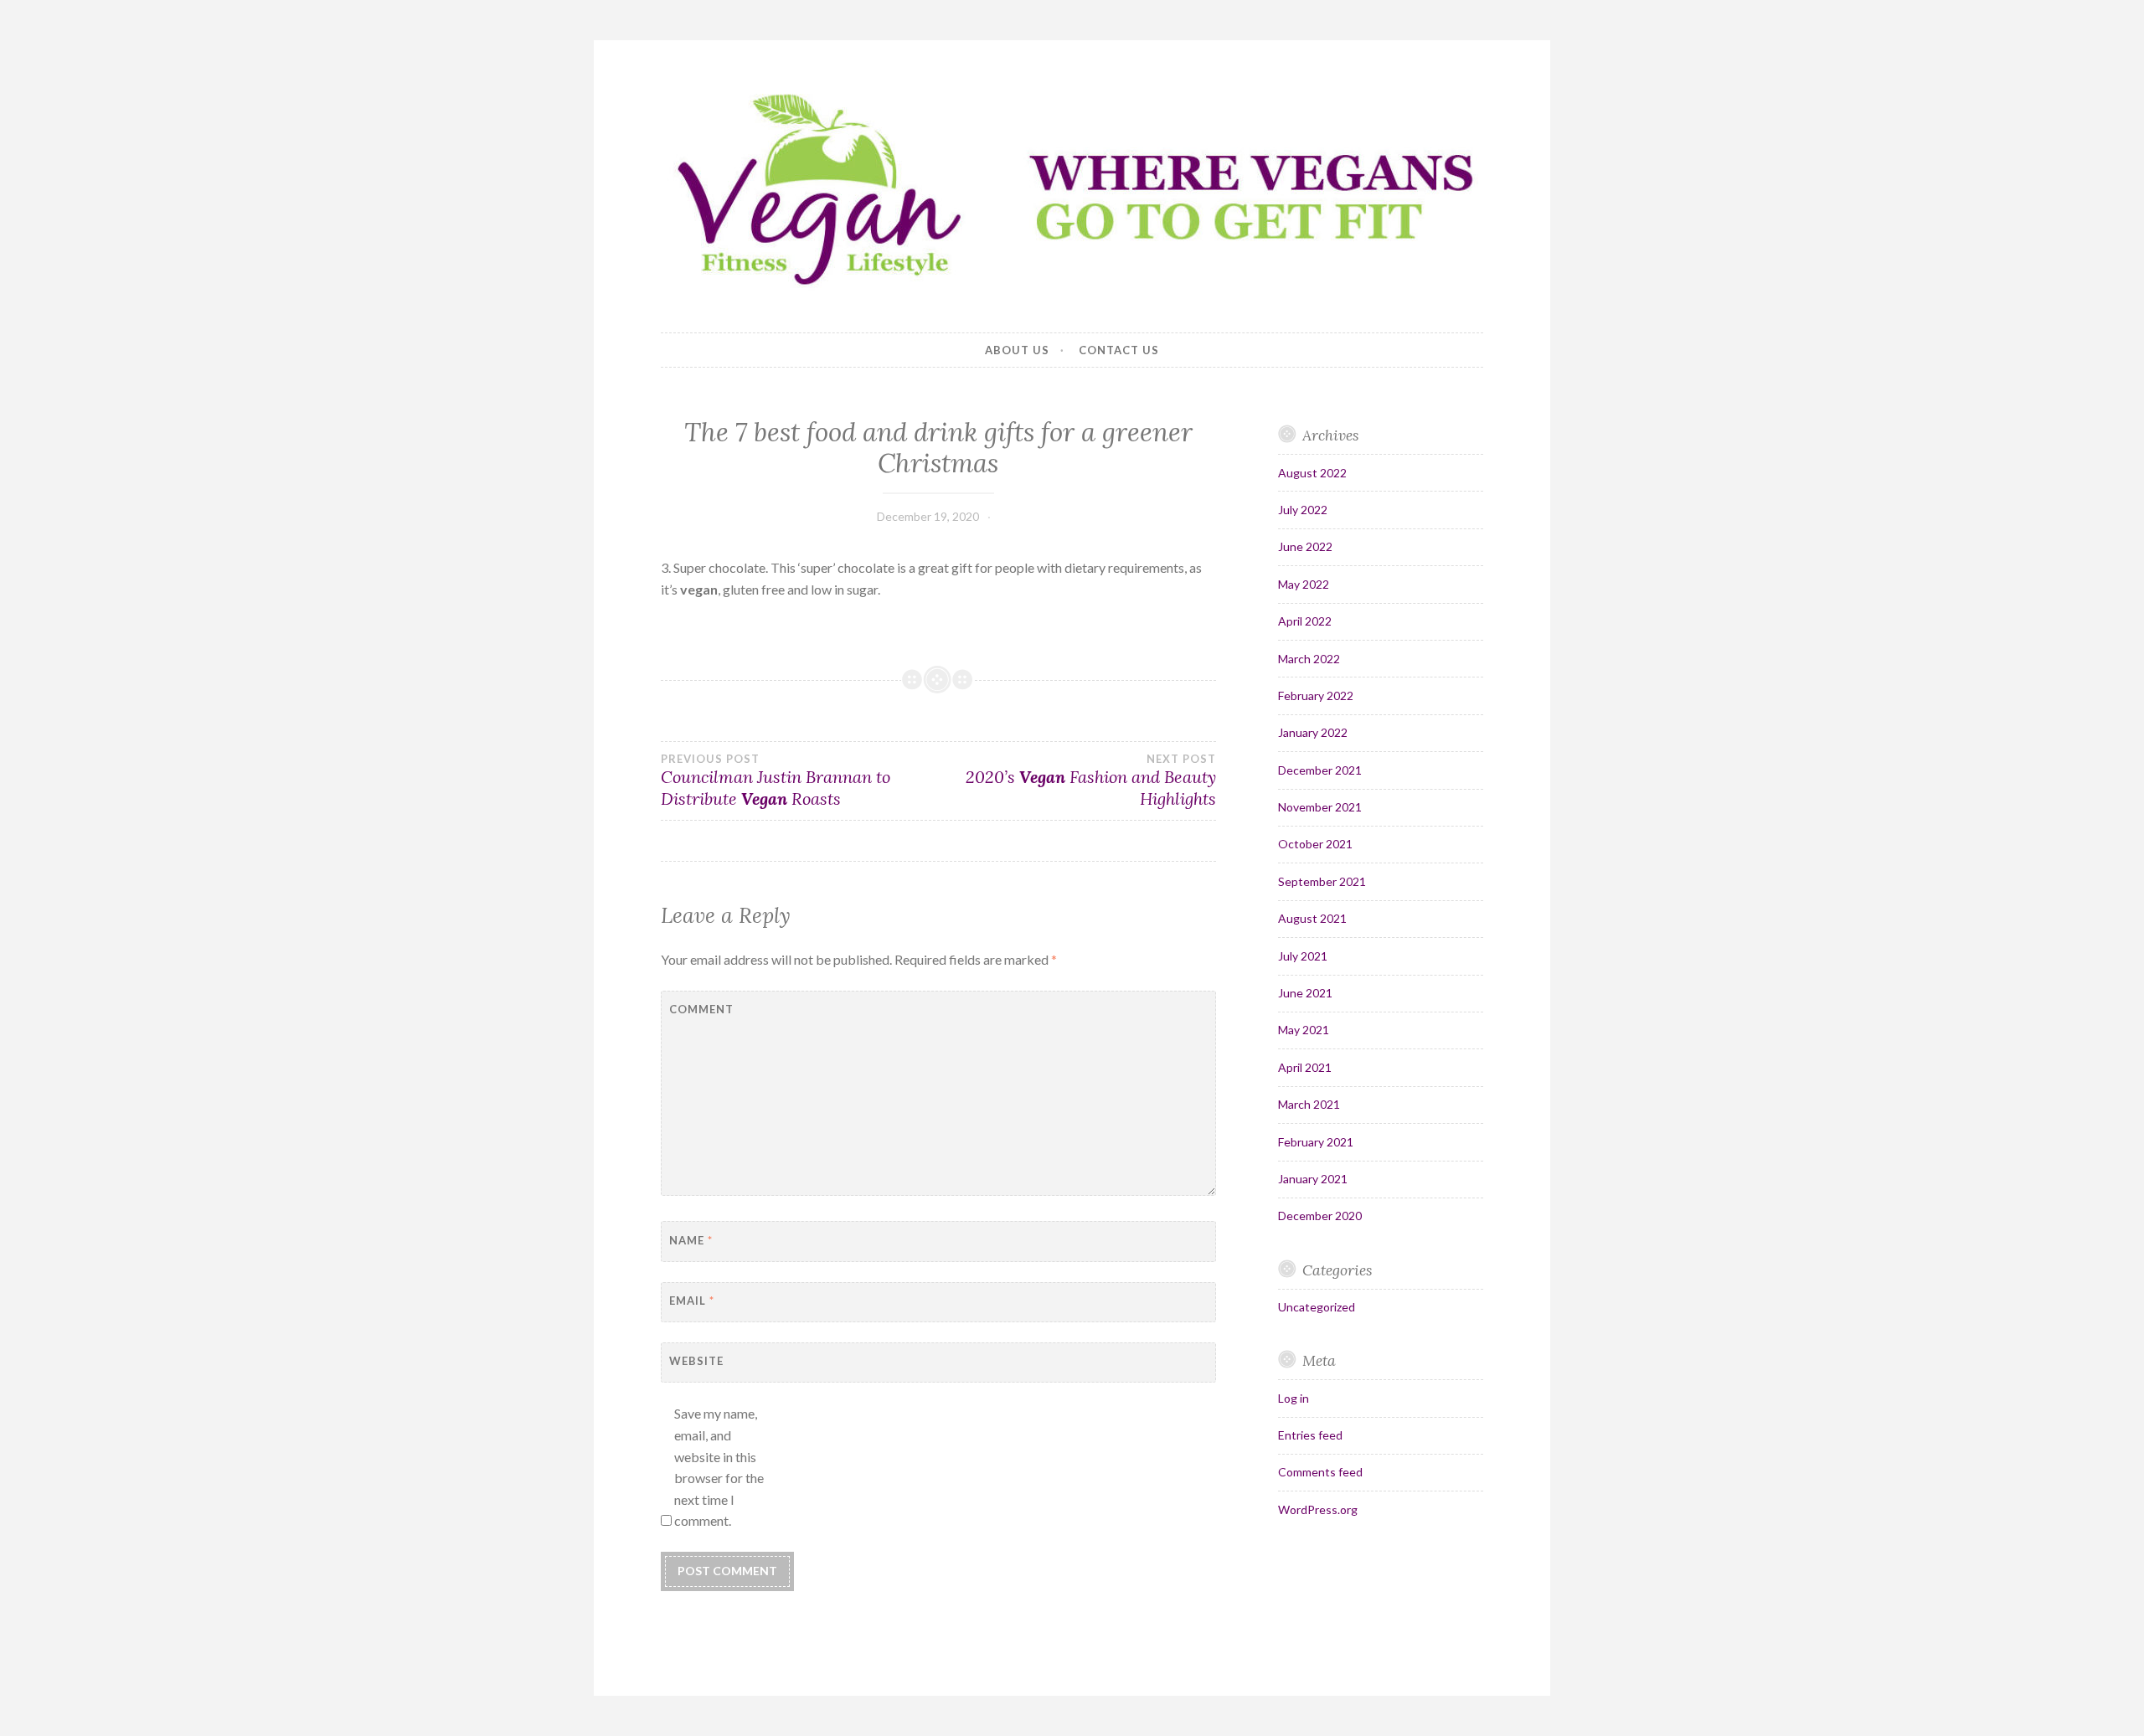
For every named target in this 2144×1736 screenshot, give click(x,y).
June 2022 (1305, 546)
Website (696, 1361)
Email (692, 1301)
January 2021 (1313, 1179)
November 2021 (1320, 807)
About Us (1017, 350)
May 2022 (1304, 584)
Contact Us (1119, 350)
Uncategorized (1317, 1307)
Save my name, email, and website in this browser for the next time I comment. (719, 1467)
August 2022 (1312, 473)
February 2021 (1316, 1142)
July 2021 (1303, 956)
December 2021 (1320, 770)
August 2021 (1312, 918)
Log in (1294, 1398)
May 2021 (1304, 1030)
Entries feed (1310, 1435)
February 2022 (1316, 695)
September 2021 (1322, 881)
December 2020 (1320, 1216)
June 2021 (1305, 993)
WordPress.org (1318, 1509)
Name (691, 1240)
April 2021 (1305, 1067)
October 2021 (1315, 844)
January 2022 (1313, 732)
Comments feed (1320, 1472)
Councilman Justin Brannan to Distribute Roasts (776, 780)
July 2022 (1303, 510)
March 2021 (1309, 1104)
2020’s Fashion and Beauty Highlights (1090, 780)
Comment (701, 1009)
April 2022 (1305, 621)
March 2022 (1309, 659)
